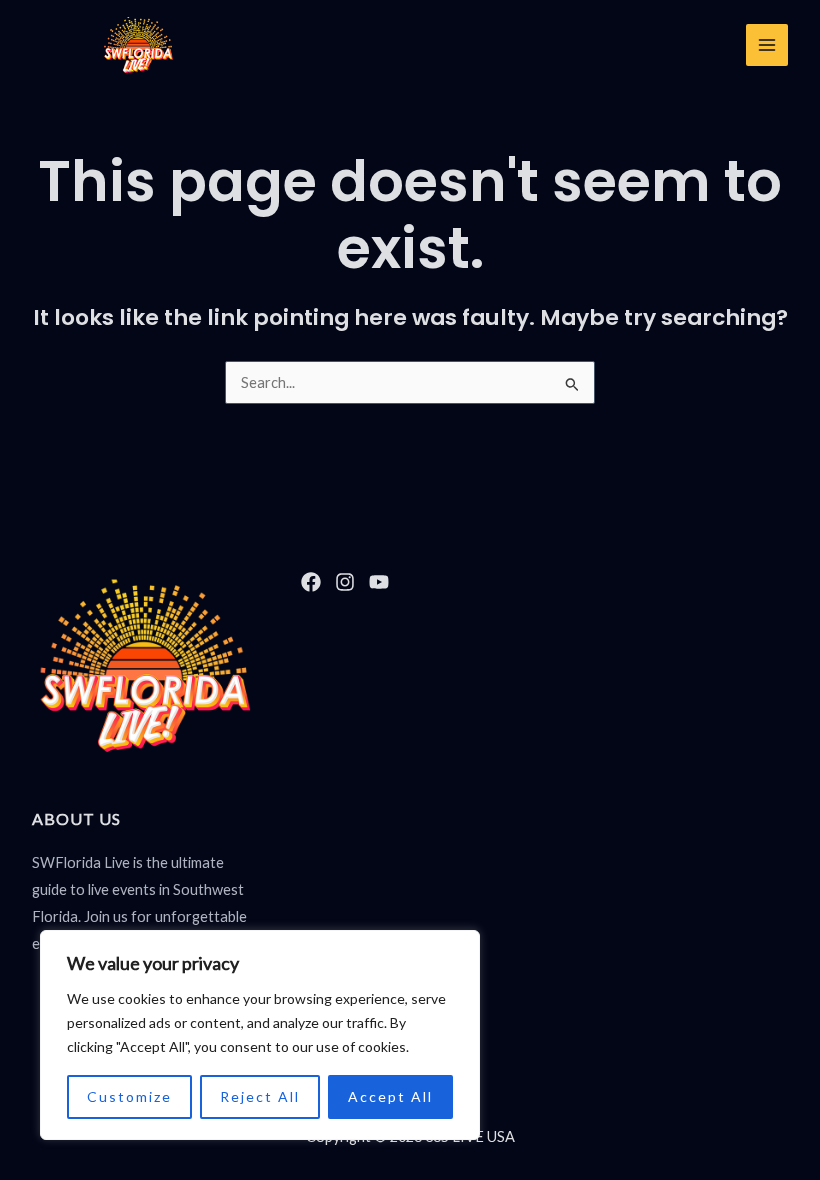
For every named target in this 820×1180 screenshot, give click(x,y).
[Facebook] (311, 582)
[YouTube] (379, 582)
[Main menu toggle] (767, 45)
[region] (260, 1035)
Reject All (260, 1096)
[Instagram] (345, 582)
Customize (129, 1096)
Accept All (390, 1096)
